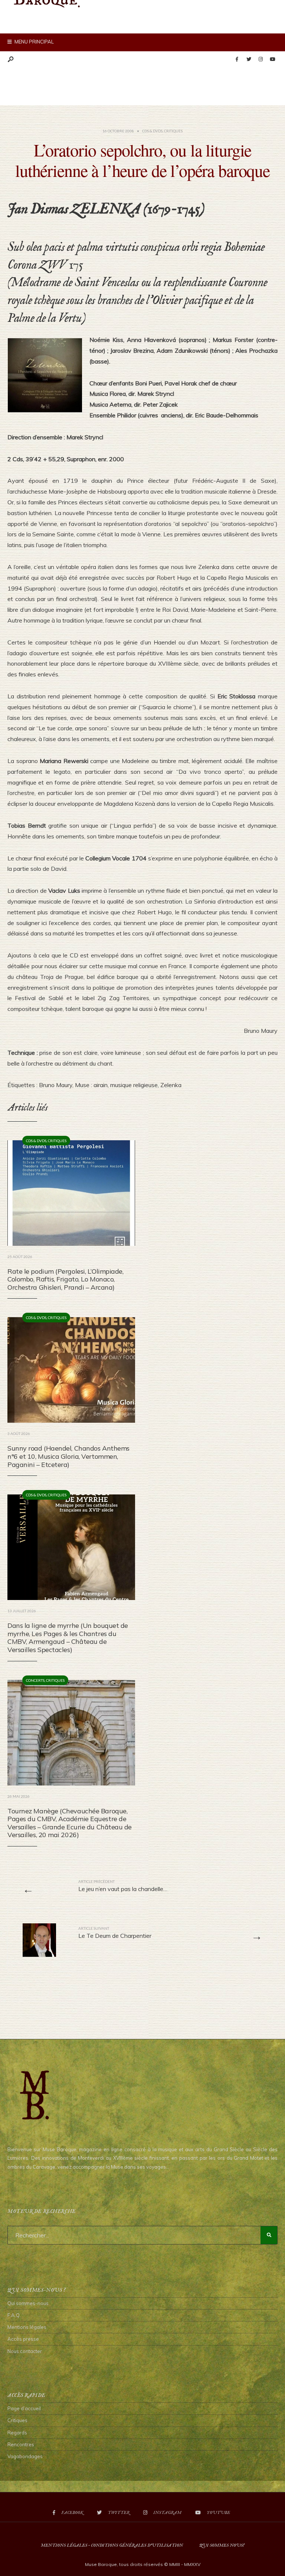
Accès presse (23, 2339)
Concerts (35, 1680)
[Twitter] (249, 59)
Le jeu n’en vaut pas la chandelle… (123, 1886)
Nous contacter (25, 2351)
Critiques (173, 131)
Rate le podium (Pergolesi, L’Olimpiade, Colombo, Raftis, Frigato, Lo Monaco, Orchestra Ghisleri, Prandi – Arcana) (65, 1279)
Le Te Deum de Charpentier (115, 1933)
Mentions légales (27, 2327)
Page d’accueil (24, 2408)
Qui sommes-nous (28, 2303)
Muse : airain (91, 1085)
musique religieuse (134, 1085)
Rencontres (21, 2444)
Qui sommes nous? (222, 2545)
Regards (17, 2433)
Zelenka (171, 1085)
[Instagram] (261, 59)
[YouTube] (272, 59)
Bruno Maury (56, 1085)
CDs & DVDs (152, 131)
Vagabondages (25, 2456)
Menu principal (34, 42)
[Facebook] (237, 59)
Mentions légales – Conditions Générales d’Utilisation (112, 2545)
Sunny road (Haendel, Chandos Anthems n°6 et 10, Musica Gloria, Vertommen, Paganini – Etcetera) (68, 1456)
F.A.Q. (14, 2315)
